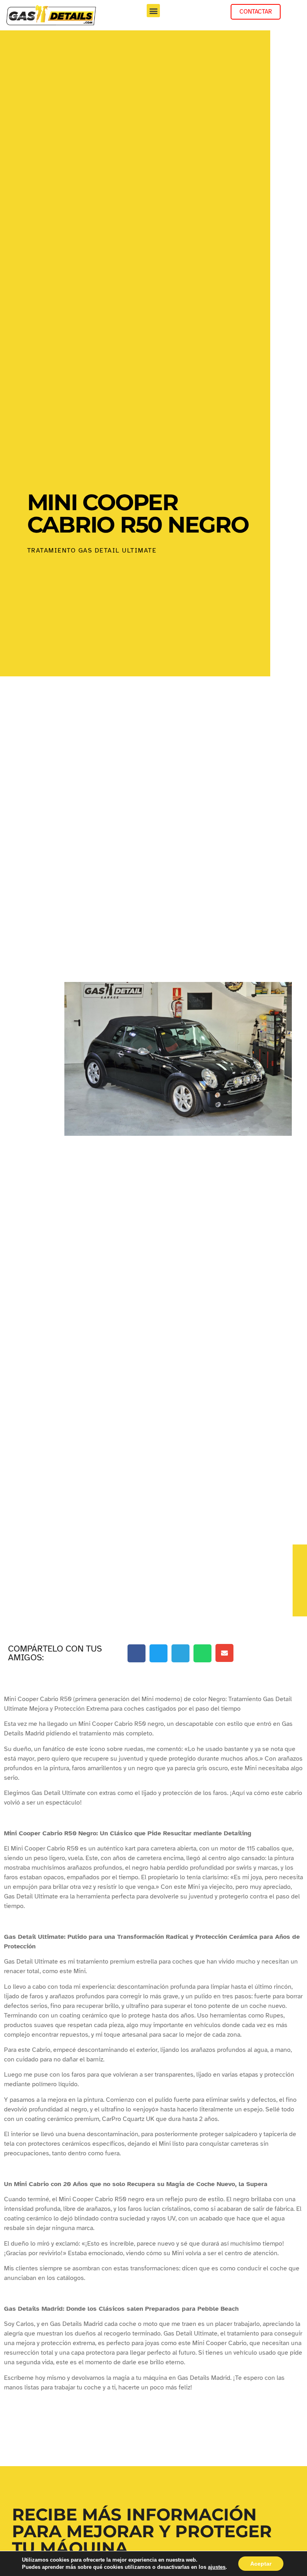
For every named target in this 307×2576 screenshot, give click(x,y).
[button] (153, 11)
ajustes (217, 2567)
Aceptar (261, 2564)
